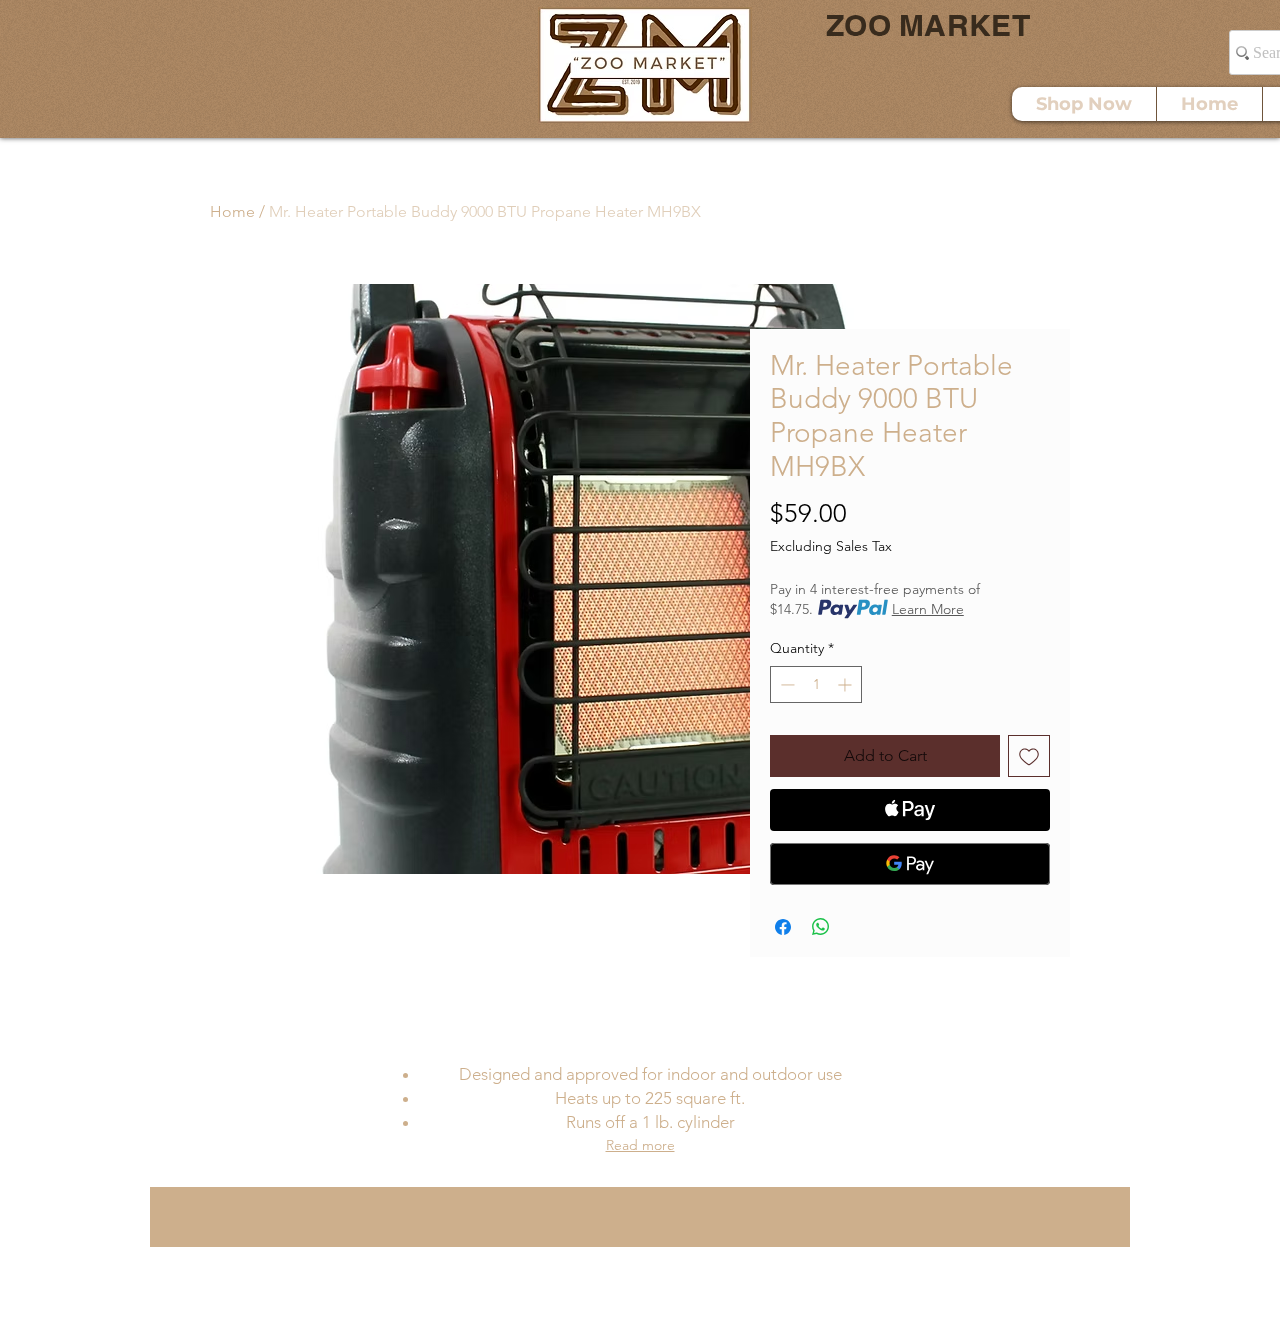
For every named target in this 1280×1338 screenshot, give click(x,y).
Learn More (928, 609)
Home (232, 211)
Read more (640, 1145)
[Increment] (846, 684)
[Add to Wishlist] (1029, 756)
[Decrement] (785, 684)
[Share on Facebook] (783, 927)
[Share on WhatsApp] (821, 927)
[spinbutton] (816, 684)
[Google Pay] (910, 864)
